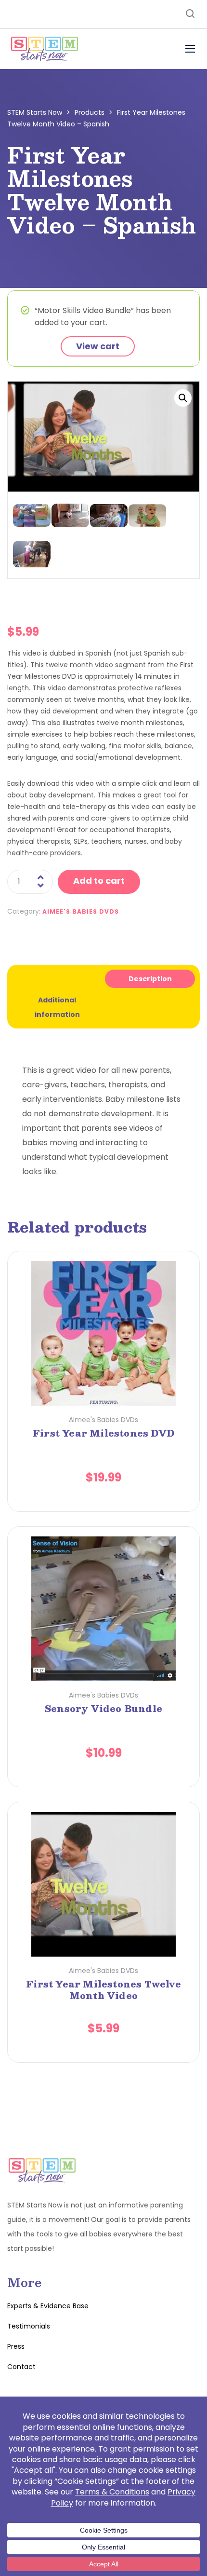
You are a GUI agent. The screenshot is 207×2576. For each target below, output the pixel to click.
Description (150, 979)
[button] (183, 398)
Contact (21, 2367)
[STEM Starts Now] (44, 49)
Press (16, 2346)
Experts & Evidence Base (48, 2306)
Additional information (57, 1007)
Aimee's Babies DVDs (81, 911)
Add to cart (99, 881)
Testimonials (29, 2326)
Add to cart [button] (104, 1315)
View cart (98, 346)
